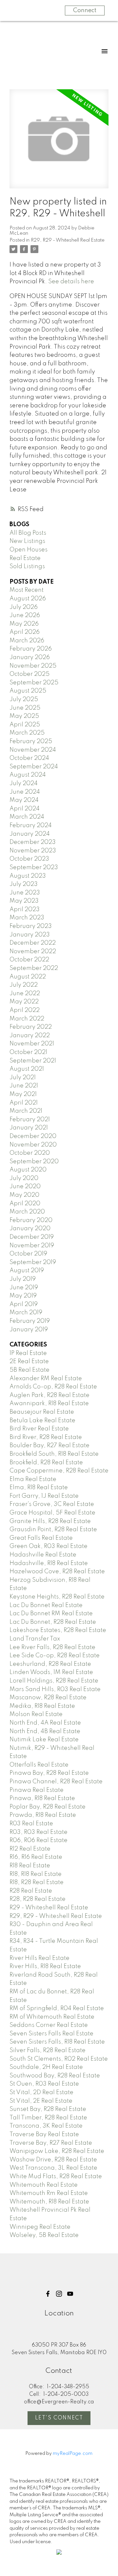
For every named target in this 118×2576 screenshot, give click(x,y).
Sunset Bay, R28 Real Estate (48, 2109)
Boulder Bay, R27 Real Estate (49, 1446)
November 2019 (32, 1246)
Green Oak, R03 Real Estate (49, 1546)
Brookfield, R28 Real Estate (46, 1463)
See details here (71, 282)
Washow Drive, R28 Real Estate (53, 2160)
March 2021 (26, 1111)
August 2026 (28, 599)
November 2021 (32, 1044)
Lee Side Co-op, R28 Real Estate (55, 1656)
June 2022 (25, 994)
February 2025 (31, 741)
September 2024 (34, 767)
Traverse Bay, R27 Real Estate (51, 2143)
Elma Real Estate (33, 1479)
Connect (85, 11)
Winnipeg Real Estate (40, 2227)
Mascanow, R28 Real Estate (48, 1698)
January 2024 (30, 834)
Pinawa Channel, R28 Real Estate (56, 1782)
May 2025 (24, 716)
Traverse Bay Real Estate (44, 2135)
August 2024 (28, 775)
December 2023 (33, 842)
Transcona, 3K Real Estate (46, 2126)
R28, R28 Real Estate (38, 1899)
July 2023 (24, 884)
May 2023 (24, 901)
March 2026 (27, 641)
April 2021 (24, 1103)
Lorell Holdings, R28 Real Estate (54, 1681)
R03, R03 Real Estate (39, 1832)
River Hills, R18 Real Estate (45, 1966)
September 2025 (34, 683)
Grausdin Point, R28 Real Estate (53, 1530)
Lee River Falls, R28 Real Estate (52, 1647)
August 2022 (28, 977)
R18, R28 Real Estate (37, 1882)
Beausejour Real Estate (42, 1412)
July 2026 (24, 607)
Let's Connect (59, 2418)
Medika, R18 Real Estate (42, 1706)
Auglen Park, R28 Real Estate (49, 1395)
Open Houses (29, 550)
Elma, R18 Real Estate (39, 1488)
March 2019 (26, 1313)
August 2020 (28, 1170)
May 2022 (24, 1002)
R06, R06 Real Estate (39, 1840)
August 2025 (28, 691)
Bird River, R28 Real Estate (46, 1437)
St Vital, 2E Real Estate (41, 2101)
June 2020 (25, 1187)
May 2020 (24, 1195)
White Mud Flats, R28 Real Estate (56, 2177)
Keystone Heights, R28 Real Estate (57, 1597)
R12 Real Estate (30, 1849)
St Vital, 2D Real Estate (41, 2093)
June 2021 (24, 1086)
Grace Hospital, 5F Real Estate (52, 1513)
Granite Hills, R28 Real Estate (50, 1521)
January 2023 (30, 935)
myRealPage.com (73, 2454)
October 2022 (29, 960)
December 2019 (32, 1237)
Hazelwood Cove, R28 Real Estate (57, 1572)
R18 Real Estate (30, 1866)
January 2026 (30, 657)
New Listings (27, 541)
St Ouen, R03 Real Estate (44, 2084)
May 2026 (24, 624)
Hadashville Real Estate (43, 1555)
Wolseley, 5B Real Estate (44, 2235)
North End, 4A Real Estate (45, 1723)
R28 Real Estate (31, 1891)
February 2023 (31, 926)
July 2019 (23, 1279)
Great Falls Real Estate (41, 1538)
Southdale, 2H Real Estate (46, 2067)
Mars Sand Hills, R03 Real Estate (55, 1689)
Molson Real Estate (36, 1714)
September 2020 (34, 1162)
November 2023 (33, 851)
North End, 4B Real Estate (45, 1731)
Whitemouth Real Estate (44, 2185)
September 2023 (34, 868)
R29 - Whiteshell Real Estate (49, 1908)
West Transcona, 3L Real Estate (53, 2168)
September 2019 (33, 1262)
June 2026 (25, 615)
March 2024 (27, 817)
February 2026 (31, 649)
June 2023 (25, 893)
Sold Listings (27, 567)
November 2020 (33, 1145)
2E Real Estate (29, 1362)
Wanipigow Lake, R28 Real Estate (57, 2151)
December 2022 (33, 943)
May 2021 (23, 1094)
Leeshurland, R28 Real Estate (50, 1664)
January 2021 (29, 1128)
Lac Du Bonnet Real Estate (46, 1605)
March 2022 (27, 1019)
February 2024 (31, 826)
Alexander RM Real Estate (46, 1379)
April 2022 (25, 1010)
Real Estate (25, 558)
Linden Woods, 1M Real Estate (51, 1672)
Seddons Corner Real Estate (49, 2025)
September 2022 (34, 968)
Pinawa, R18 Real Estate (42, 1798)
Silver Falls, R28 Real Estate (48, 2050)
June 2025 (25, 708)
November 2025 (33, 666)
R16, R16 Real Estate (36, 1857)
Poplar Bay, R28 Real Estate (48, 1807)
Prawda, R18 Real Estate (43, 1815)
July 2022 (24, 985)
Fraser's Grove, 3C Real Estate (52, 1504)
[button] (48, 2294)
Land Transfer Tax (35, 1639)
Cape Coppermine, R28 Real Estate (59, 1471)
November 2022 (33, 952)
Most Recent (27, 590)
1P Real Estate (28, 1353)
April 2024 (25, 809)
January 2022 (30, 1036)
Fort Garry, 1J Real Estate (44, 1496)
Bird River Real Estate (39, 1429)
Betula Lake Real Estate (42, 1421)
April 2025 (25, 725)
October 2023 (29, 859)
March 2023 (27, 918)
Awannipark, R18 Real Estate (49, 1404)
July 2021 (23, 1078)
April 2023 (25, 910)
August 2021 (27, 1069)
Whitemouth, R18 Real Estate (49, 2202)
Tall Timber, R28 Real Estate (48, 2118)
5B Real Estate (29, 1370)
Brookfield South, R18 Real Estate (54, 1454)
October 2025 (29, 674)
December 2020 (33, 1136)
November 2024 (33, 750)
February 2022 (31, 1027)
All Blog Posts (28, 533)
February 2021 (30, 1120)
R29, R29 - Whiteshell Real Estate (68, 240)
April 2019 (24, 1304)
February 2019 (30, 1321)
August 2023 (28, 876)
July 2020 (24, 1178)
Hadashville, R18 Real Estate (49, 1563)
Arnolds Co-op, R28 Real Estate (53, 1387)
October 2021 (28, 1052)
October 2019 (28, 1254)
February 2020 (31, 1220)
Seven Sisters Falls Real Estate (51, 2034)
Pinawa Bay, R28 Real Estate (49, 1773)
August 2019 (27, 1271)
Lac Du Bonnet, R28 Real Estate (53, 1622)
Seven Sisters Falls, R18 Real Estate (57, 2042)
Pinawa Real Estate (37, 1790)
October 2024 (29, 758)
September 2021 (33, 1061)
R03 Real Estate (31, 1824)
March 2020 (27, 1212)
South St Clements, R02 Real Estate (59, 2059)
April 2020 (25, 1204)
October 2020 (30, 1153)
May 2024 (24, 800)
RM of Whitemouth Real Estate (52, 2017)
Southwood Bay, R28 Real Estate (55, 2076)
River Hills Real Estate (39, 1958)
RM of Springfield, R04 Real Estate (57, 2008)
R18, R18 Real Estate (36, 1874)
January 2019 (29, 1330)
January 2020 (30, 1229)
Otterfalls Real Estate (39, 1765)
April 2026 (25, 632)
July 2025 (24, 699)
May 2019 (23, 1296)
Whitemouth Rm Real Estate (49, 2193)
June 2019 (24, 1288)
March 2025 (27, 733)
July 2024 (24, 784)
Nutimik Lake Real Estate (44, 1740)
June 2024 (25, 792)
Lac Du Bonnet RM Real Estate (51, 1614)
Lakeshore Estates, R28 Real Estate (58, 1630)
